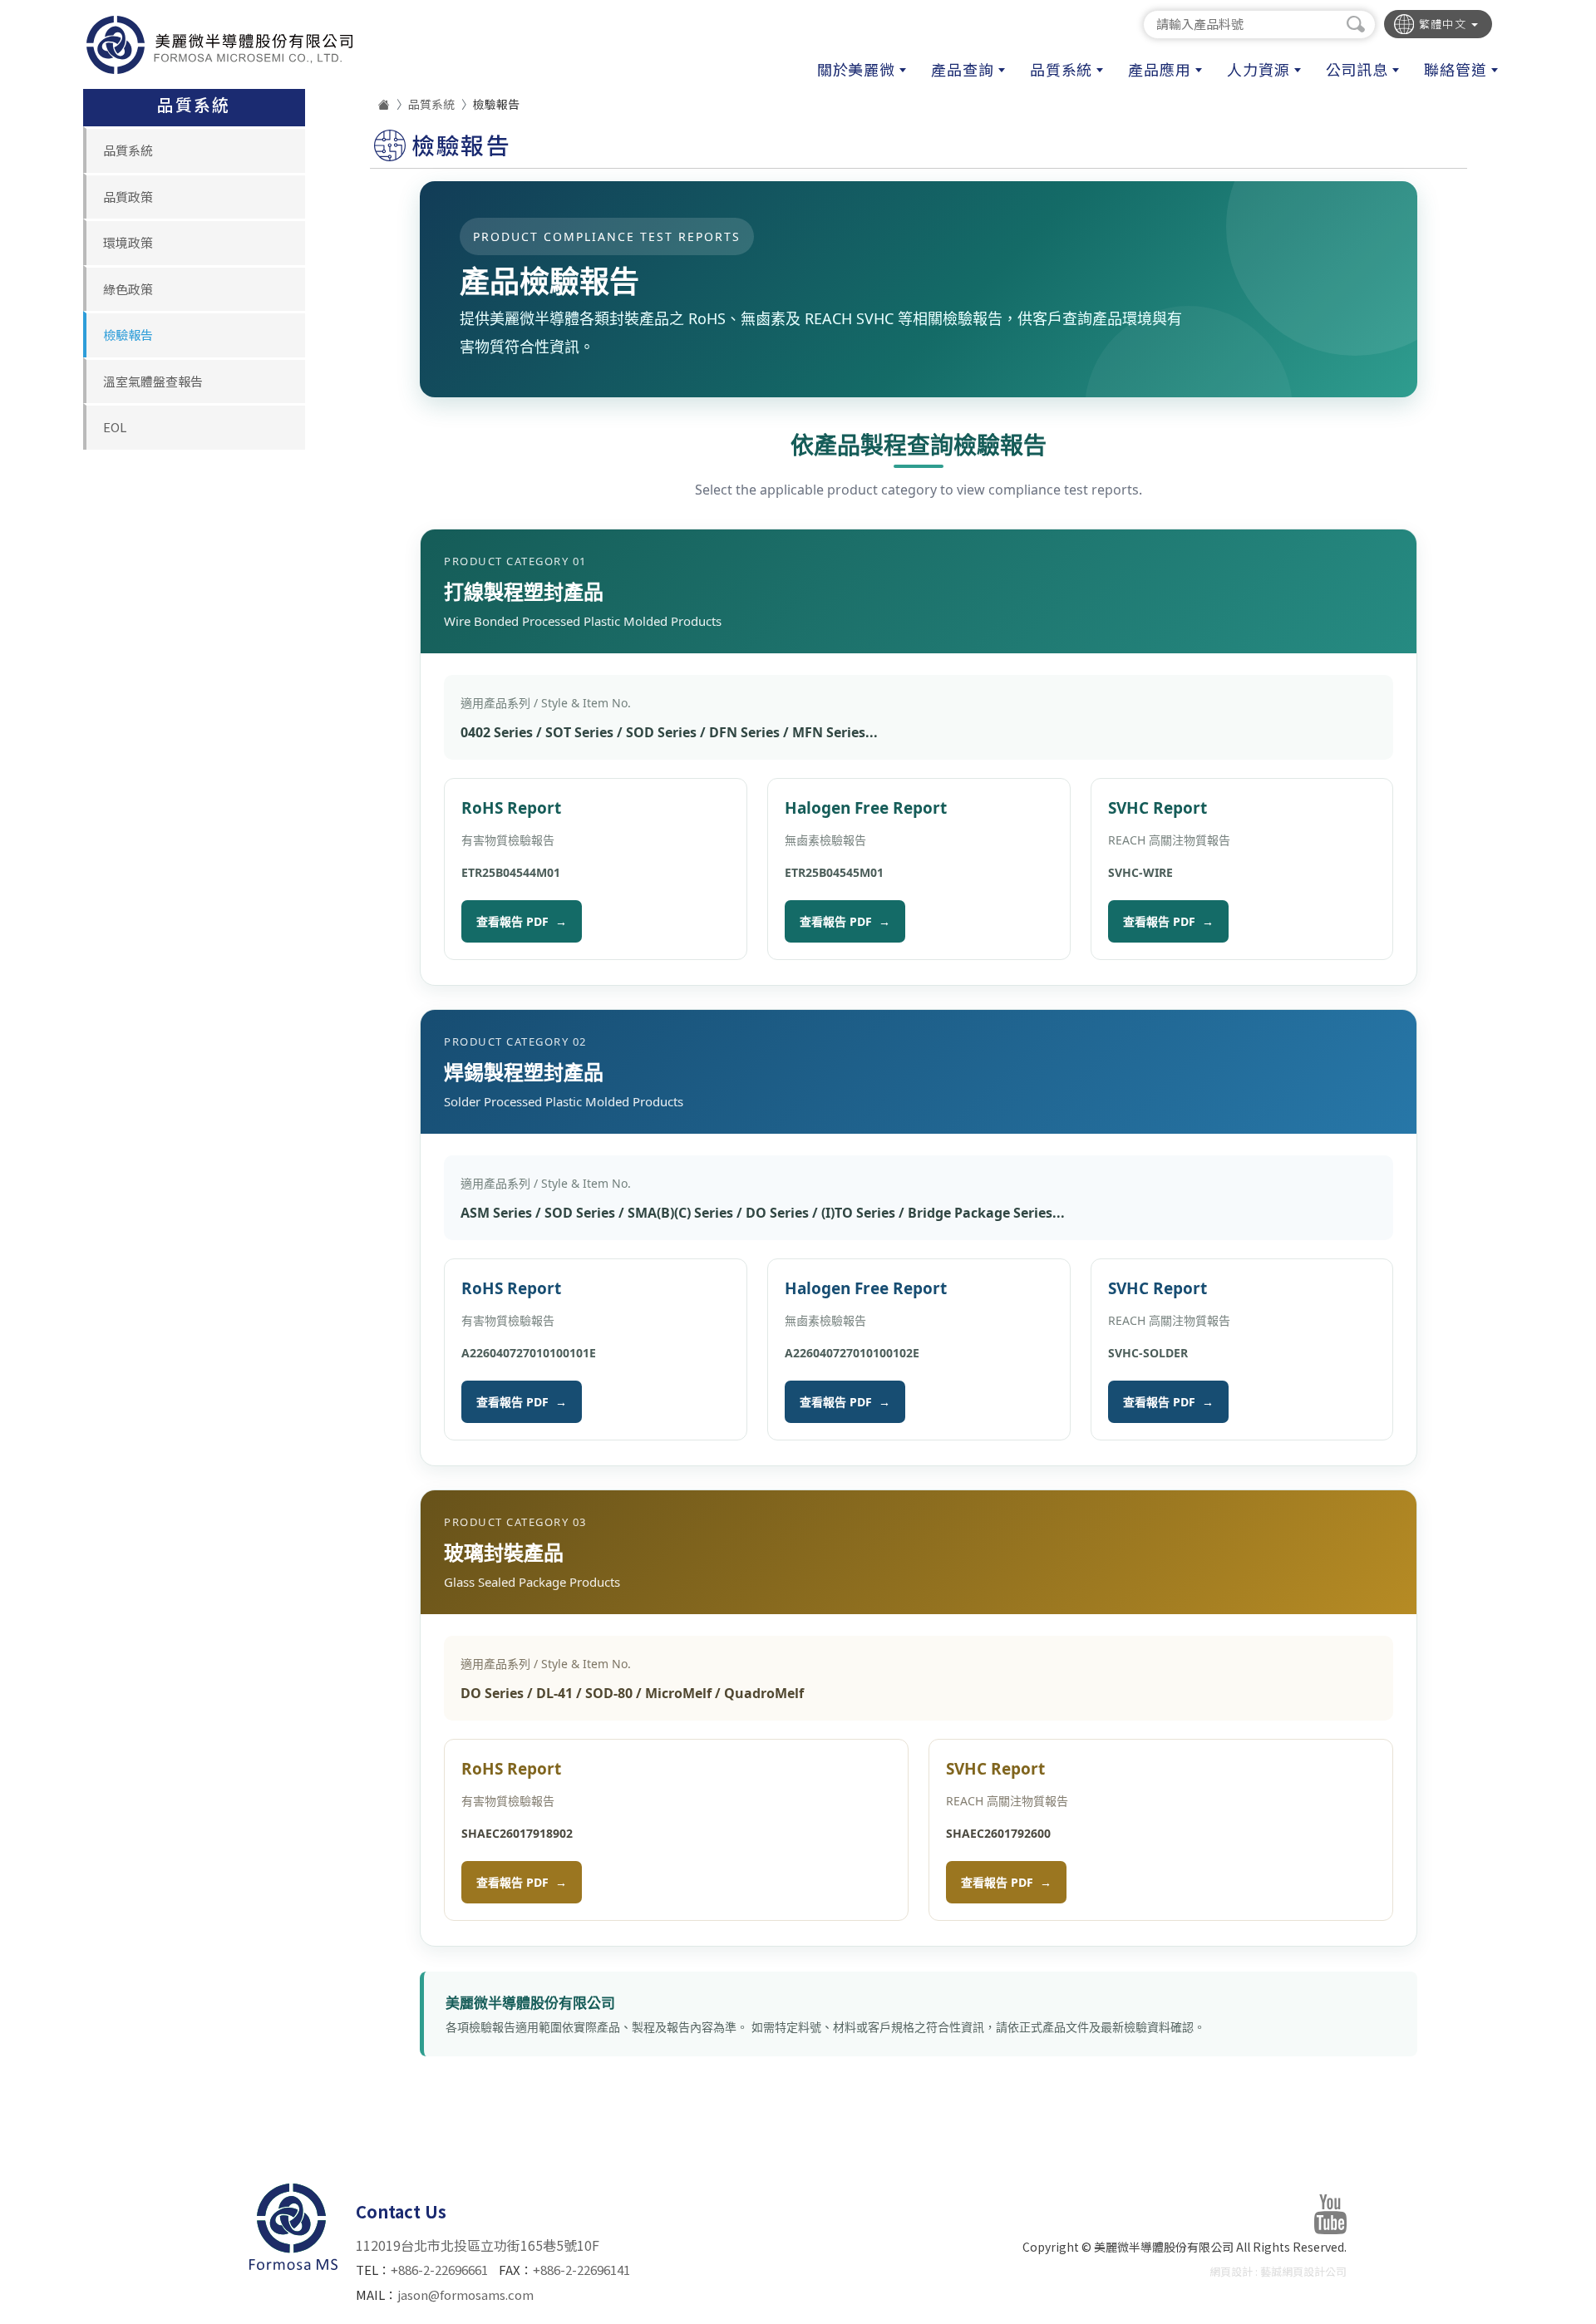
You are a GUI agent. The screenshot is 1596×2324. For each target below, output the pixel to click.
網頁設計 (1231, 2271)
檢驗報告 (128, 335)
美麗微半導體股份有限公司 (219, 45)
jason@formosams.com (465, 2294)
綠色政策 (128, 289)
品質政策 (128, 197)
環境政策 (128, 242)
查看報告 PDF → (522, 921)
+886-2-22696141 (581, 2270)
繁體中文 (1445, 24)
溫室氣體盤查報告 (153, 381)
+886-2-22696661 (439, 2270)
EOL (115, 427)
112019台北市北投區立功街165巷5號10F (478, 2245)
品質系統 (128, 150)
